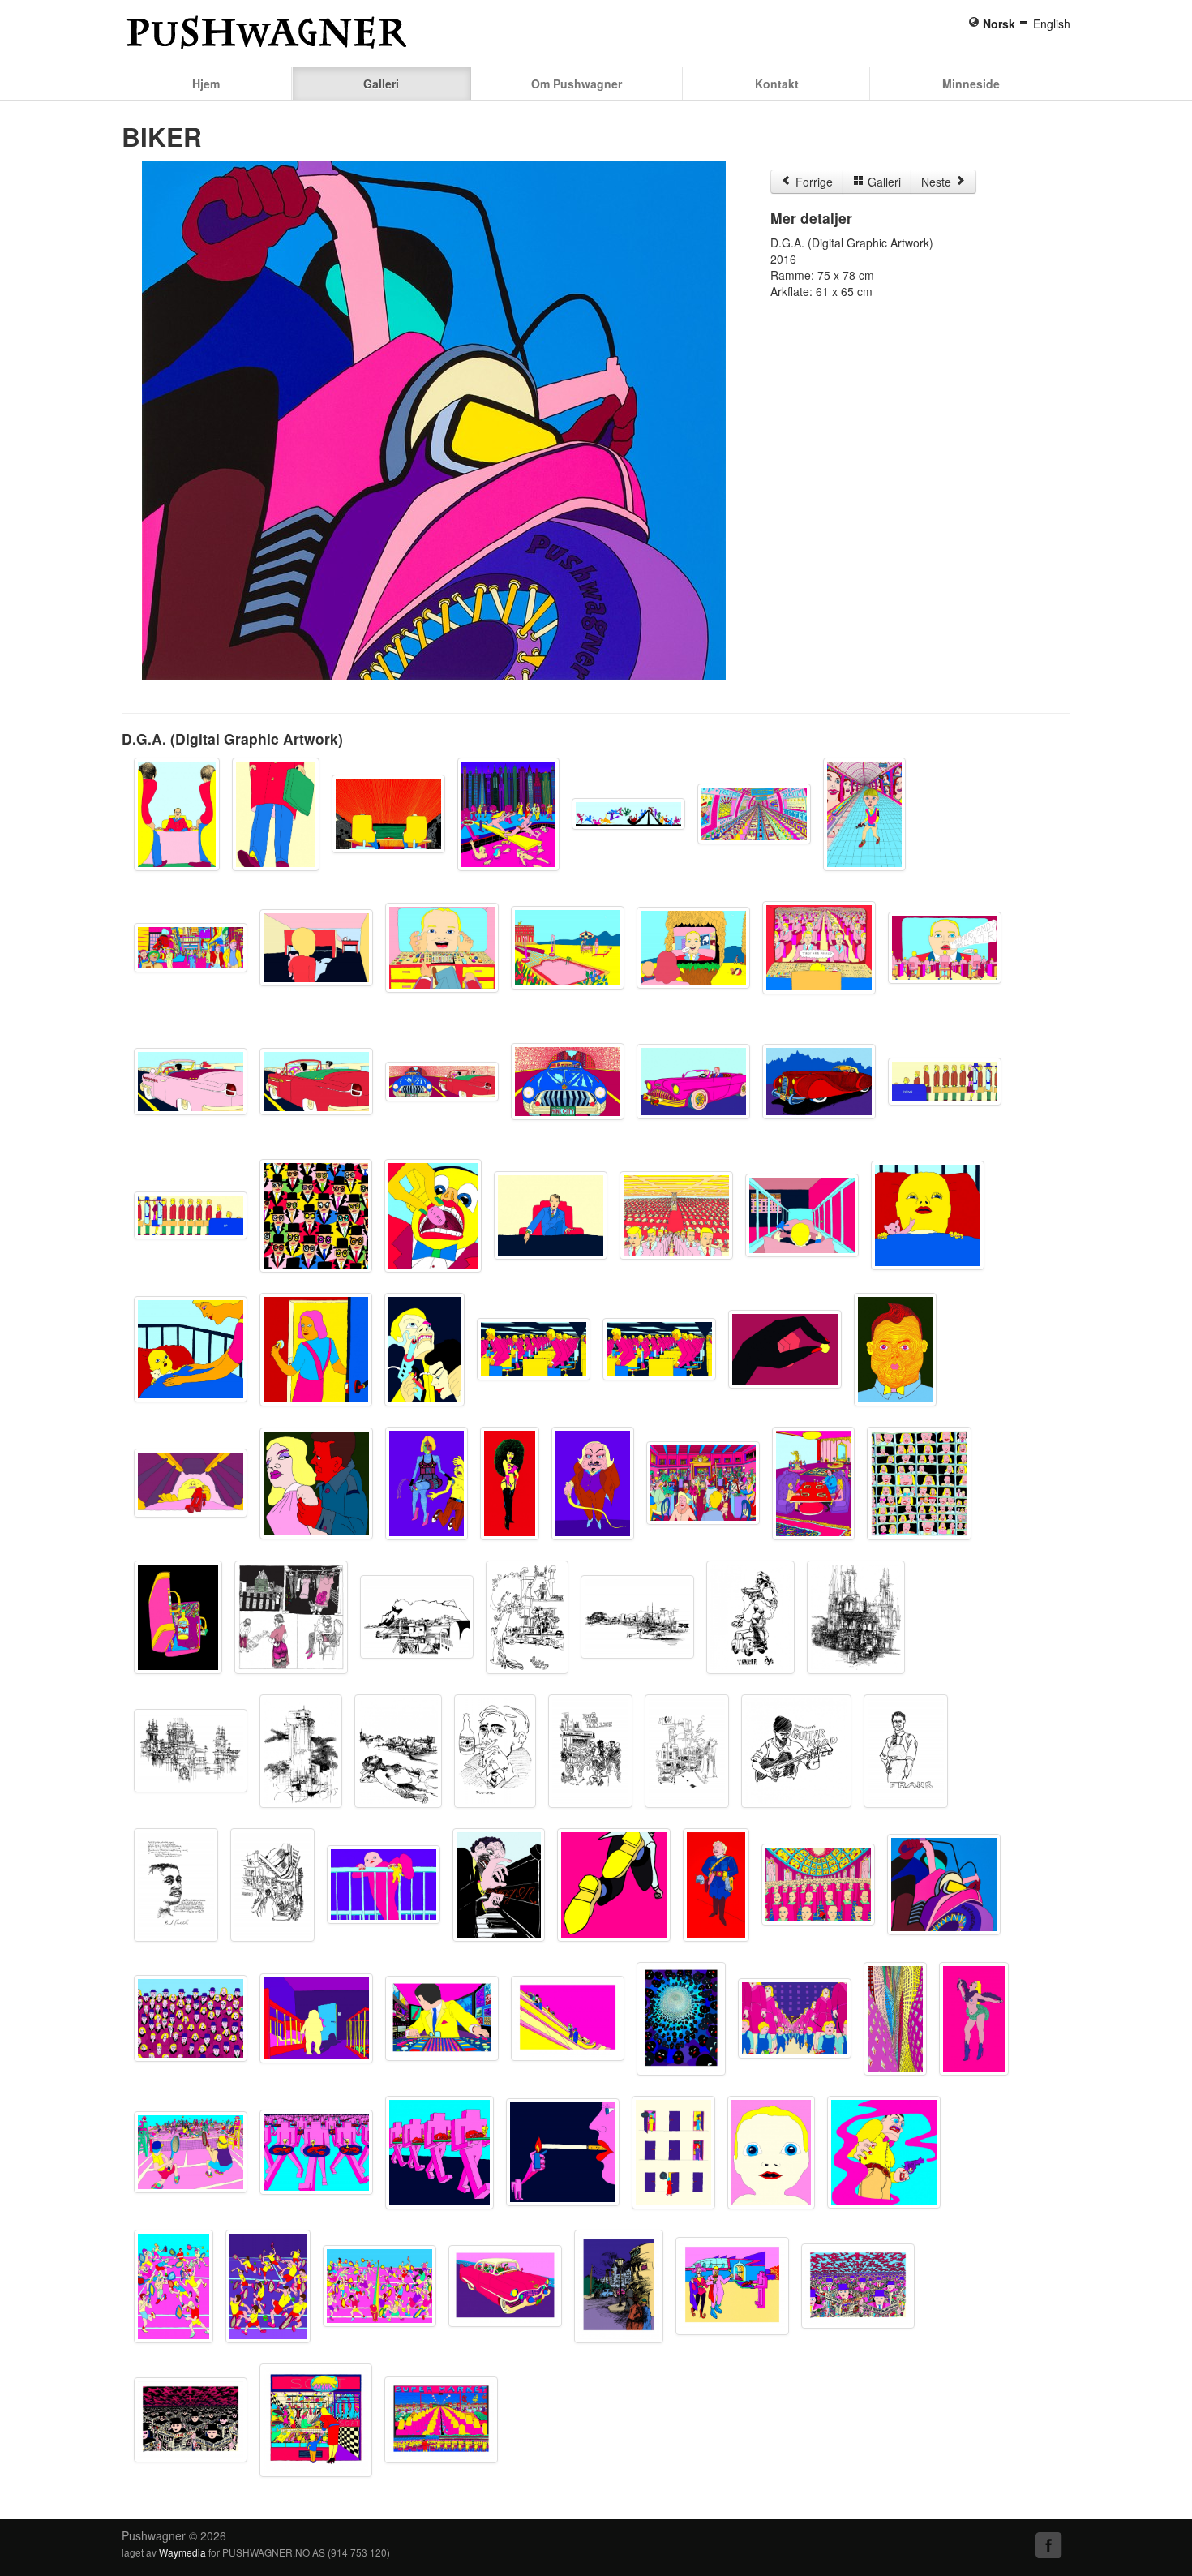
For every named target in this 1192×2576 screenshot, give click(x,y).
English (1052, 24)
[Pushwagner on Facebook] (1049, 2545)
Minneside (971, 84)
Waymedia (182, 2552)
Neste (938, 182)
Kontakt (777, 84)
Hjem (206, 84)
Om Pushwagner (577, 84)
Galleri (381, 84)
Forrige (813, 182)
